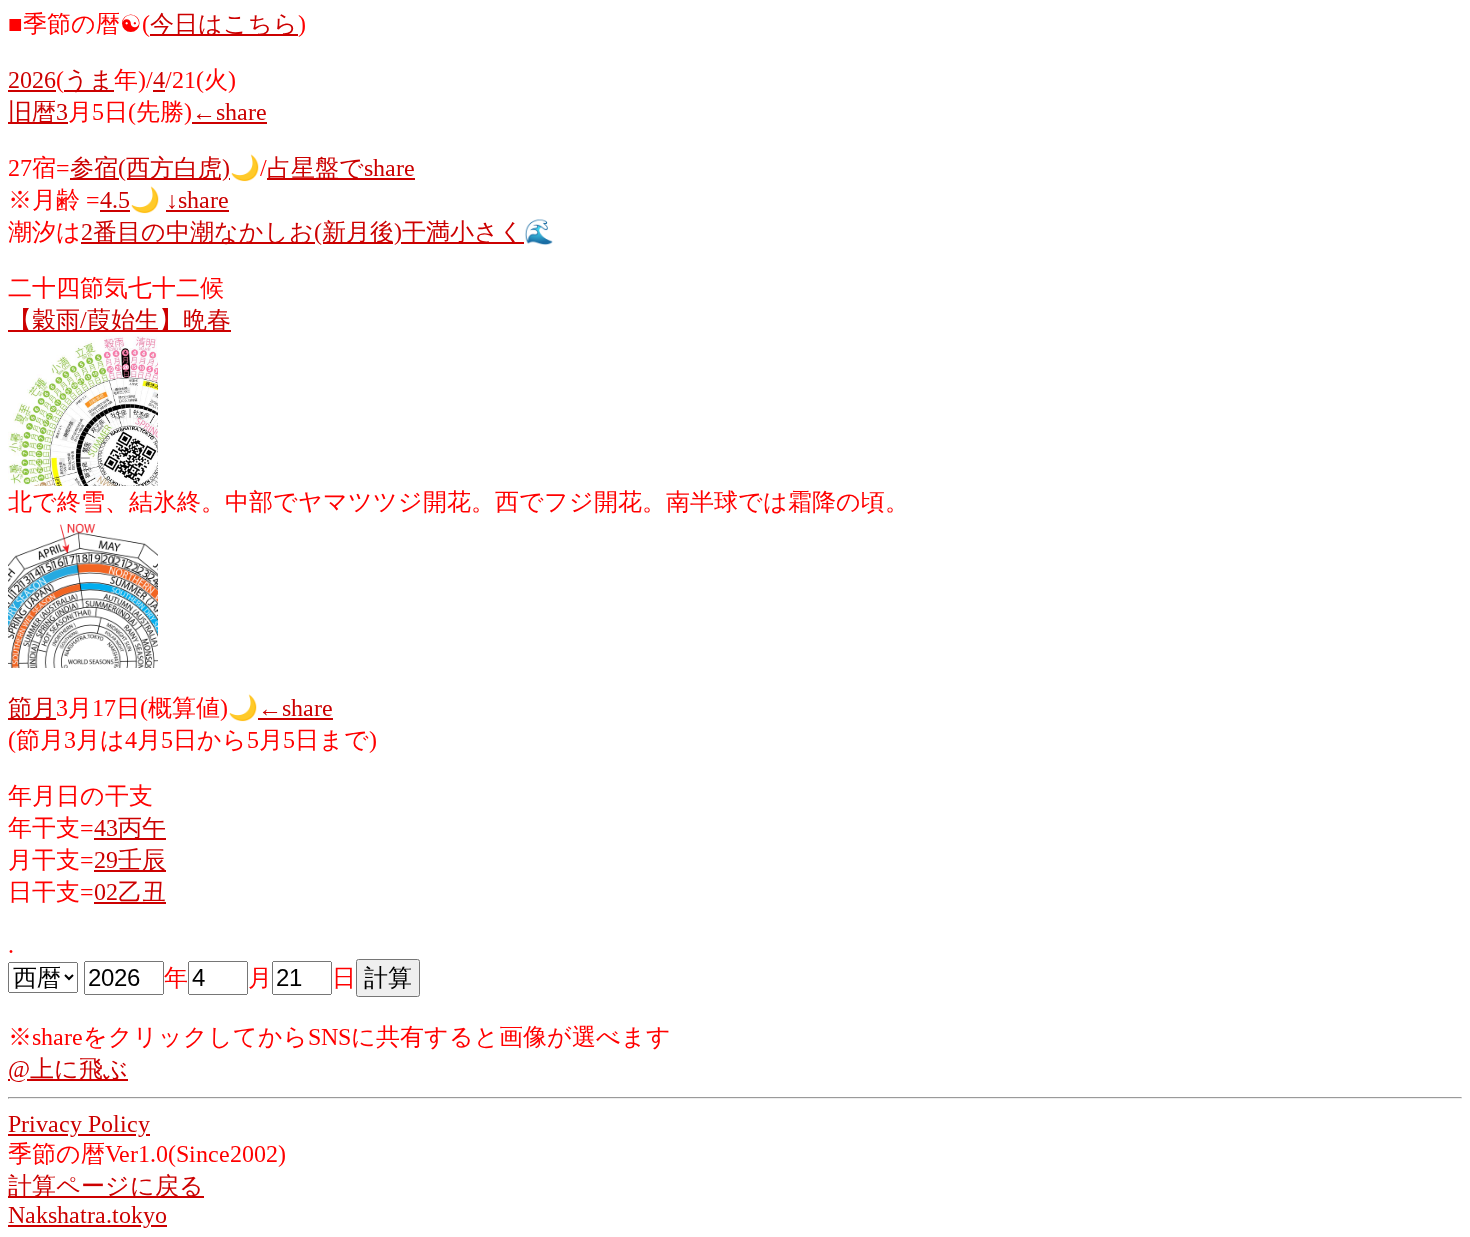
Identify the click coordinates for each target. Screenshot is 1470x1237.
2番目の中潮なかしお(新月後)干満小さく (302, 232)
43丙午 (130, 828)
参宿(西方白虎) (150, 168)
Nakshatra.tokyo (87, 1215)
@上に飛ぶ (68, 1069)
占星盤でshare (341, 168)
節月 (32, 708)
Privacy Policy (79, 1124)
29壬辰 (130, 860)
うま (89, 80)
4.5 (115, 200)
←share (229, 112)
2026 (32, 80)
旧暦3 (38, 112)
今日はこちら (224, 24)
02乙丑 (130, 892)
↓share (197, 200)
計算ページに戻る (106, 1186)
